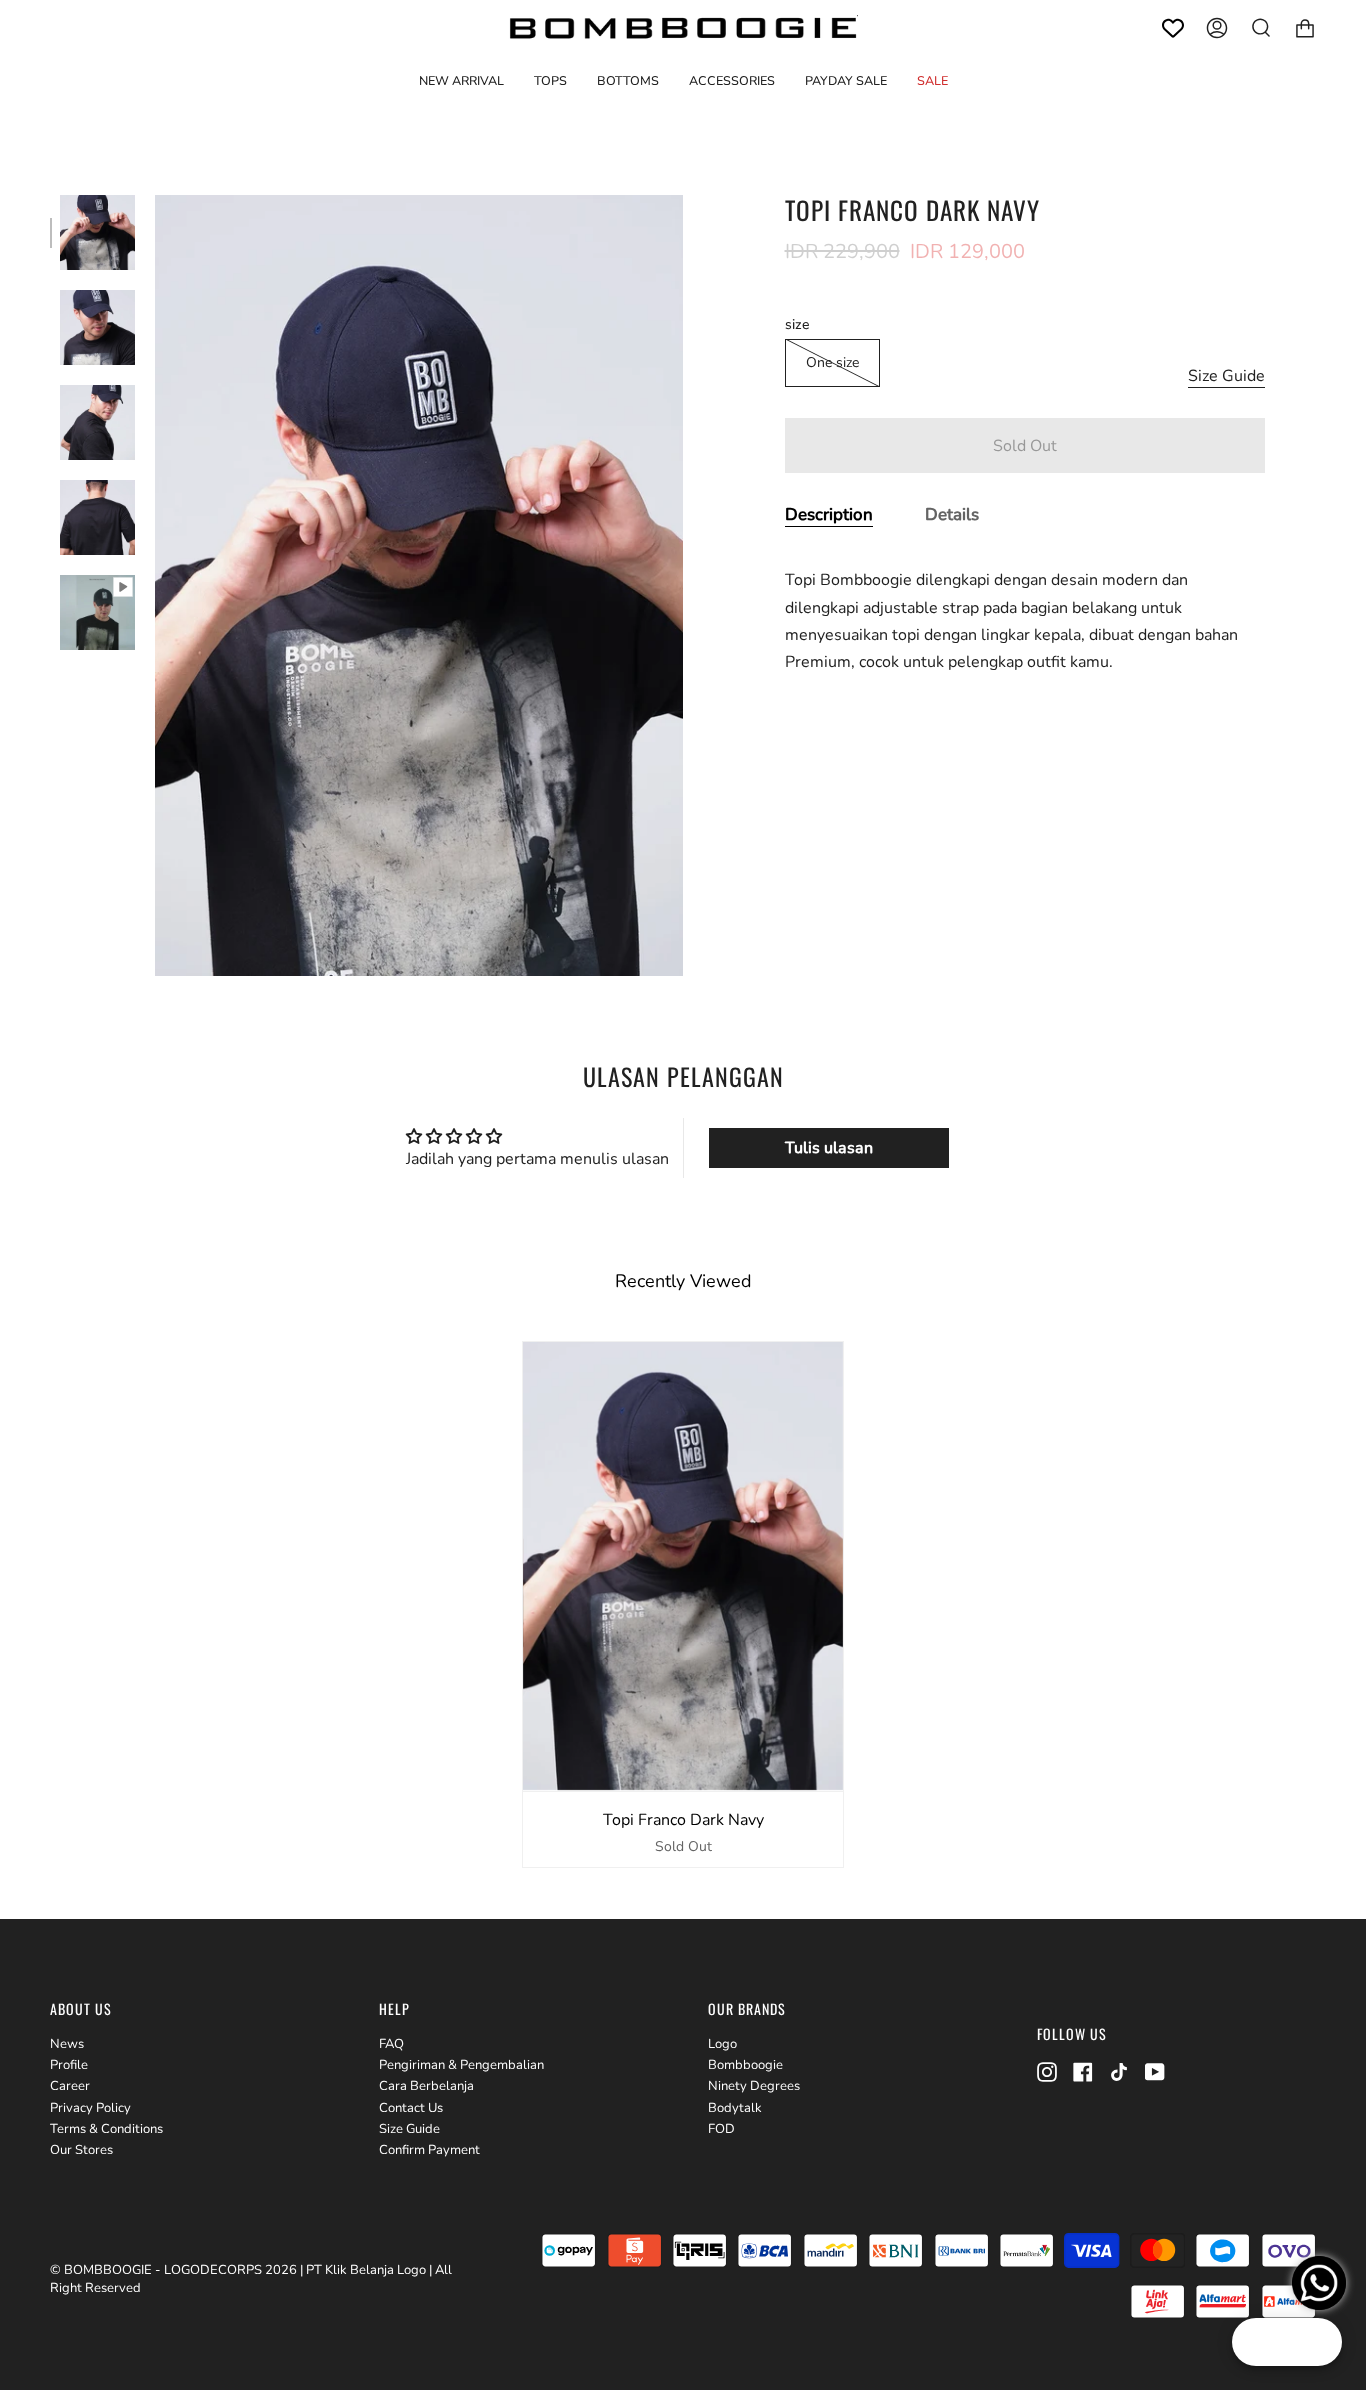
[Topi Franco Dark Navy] (97, 232)
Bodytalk (735, 2108)
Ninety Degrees (754, 2086)
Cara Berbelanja (426, 2086)
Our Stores (81, 2150)
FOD (721, 2129)
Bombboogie (745, 2065)
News (67, 2044)
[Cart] (1305, 28)
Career (70, 2086)
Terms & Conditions (106, 2129)
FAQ (391, 2044)
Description (829, 514)
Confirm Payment (429, 2150)
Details (952, 514)
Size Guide (1226, 376)
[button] (550, 80)
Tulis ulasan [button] (829, 1148)
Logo (722, 2044)
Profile (69, 2065)
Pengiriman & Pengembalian (461, 2065)
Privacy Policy (90, 2108)
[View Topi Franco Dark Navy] (97, 612)
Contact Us (411, 2108)
